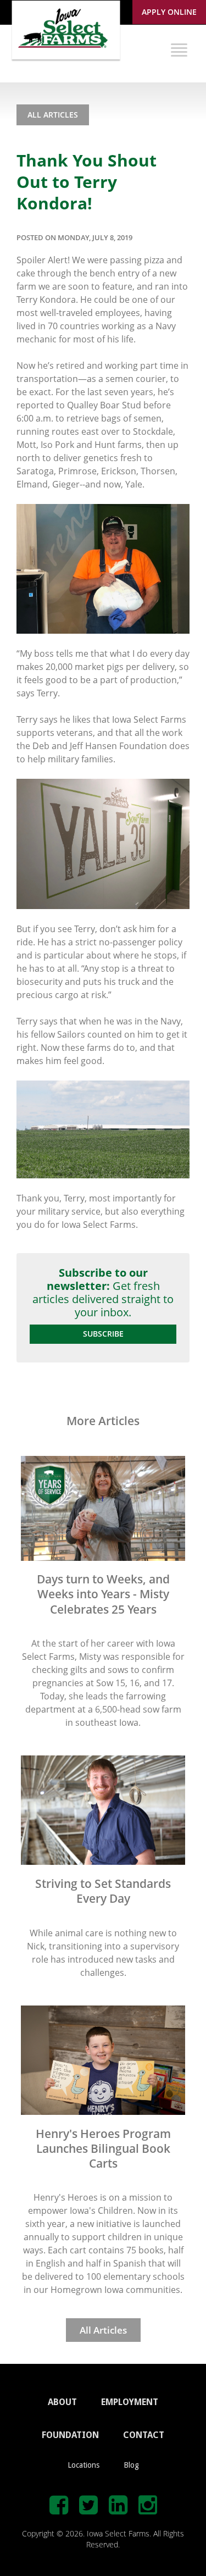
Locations (83, 2465)
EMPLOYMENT (130, 2402)
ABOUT (62, 2402)
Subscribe (103, 1334)
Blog (131, 2465)
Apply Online (169, 12)
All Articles (53, 115)
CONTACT (144, 2435)
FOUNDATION (70, 2435)
